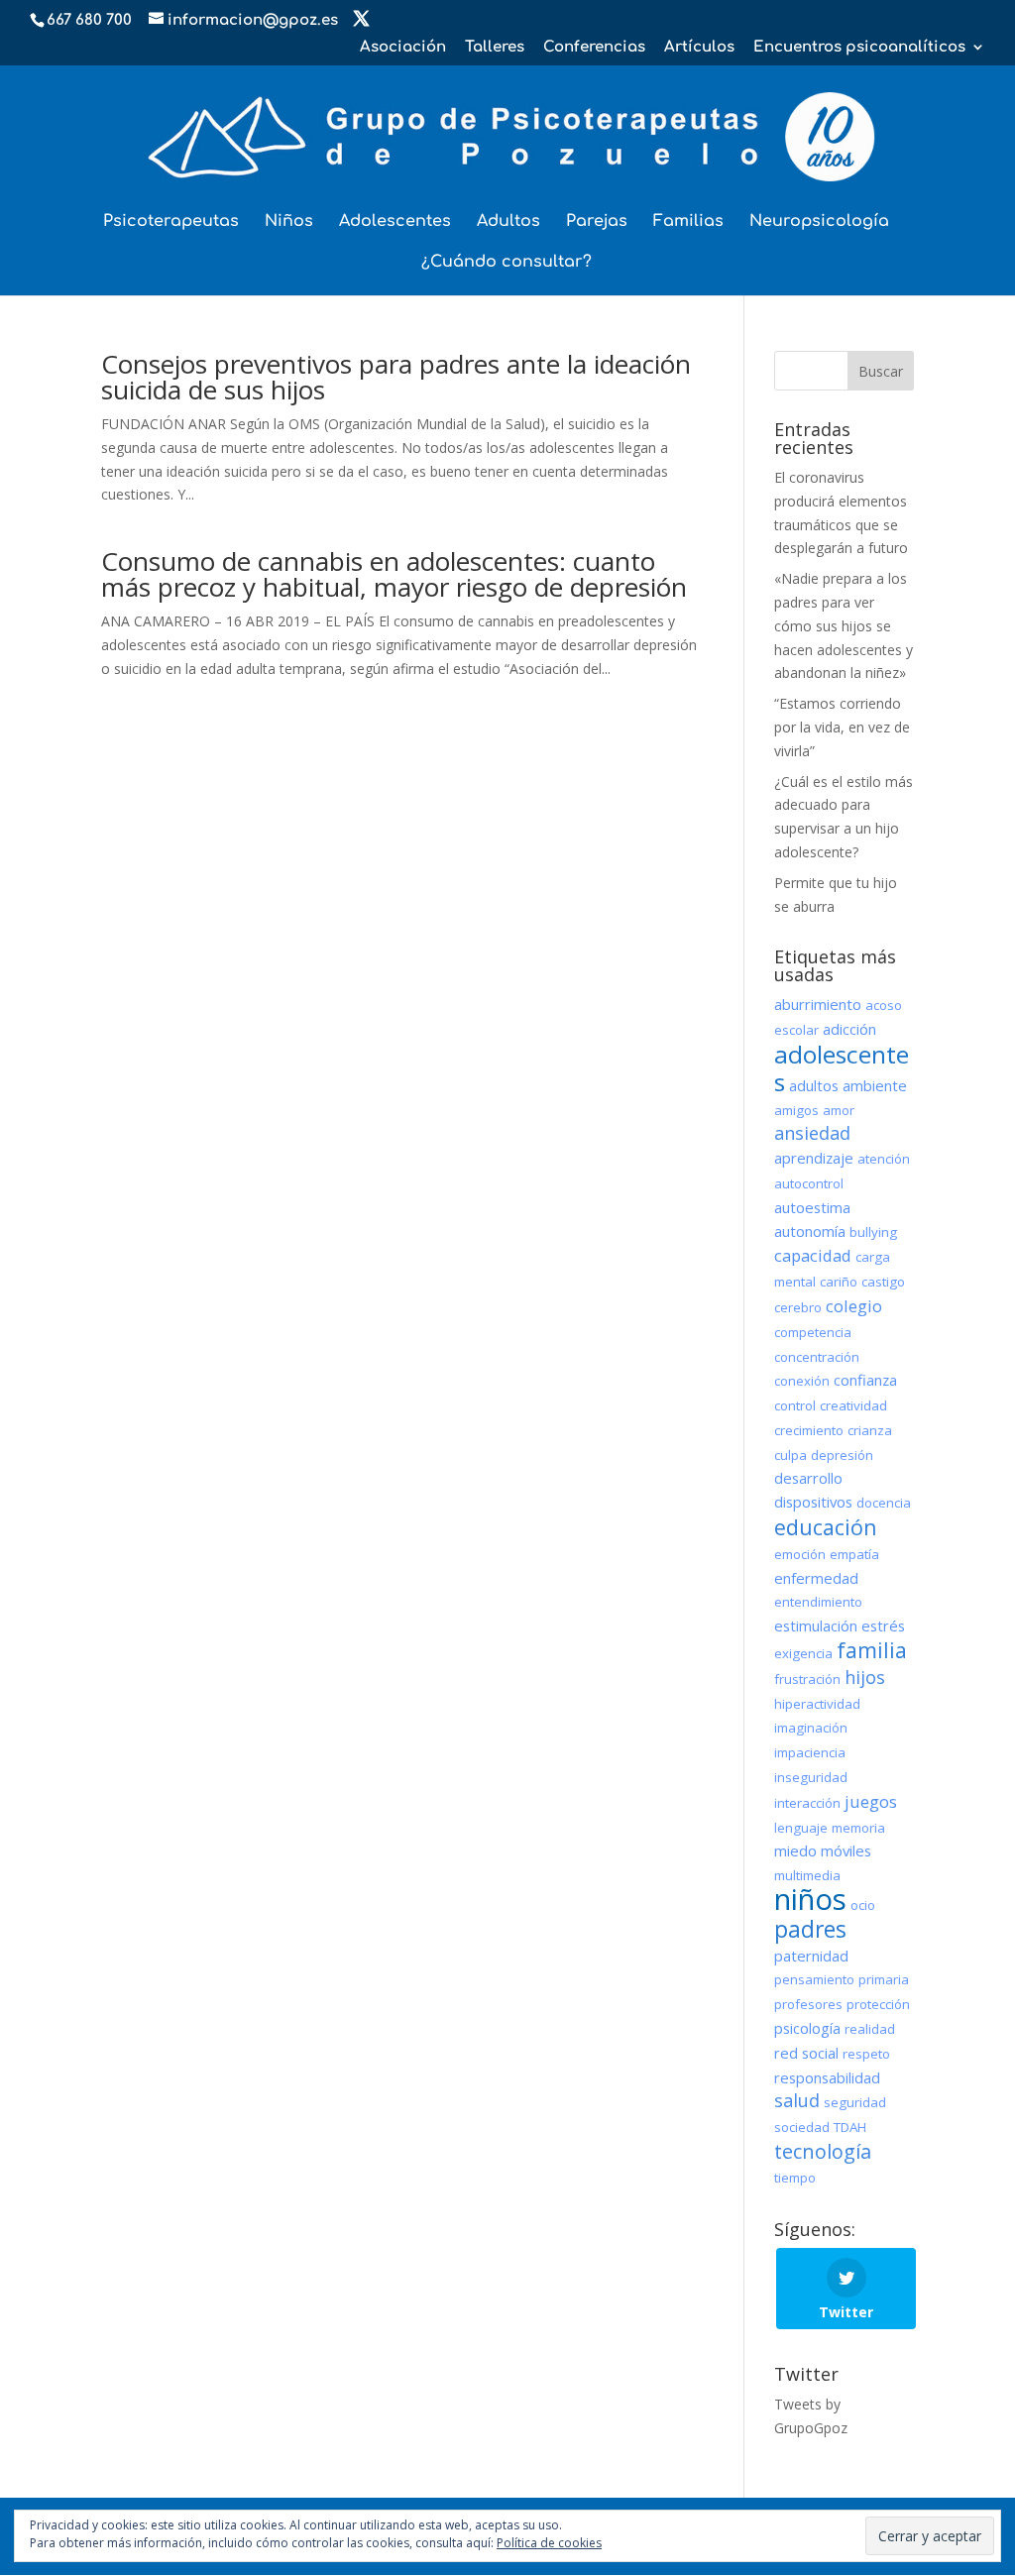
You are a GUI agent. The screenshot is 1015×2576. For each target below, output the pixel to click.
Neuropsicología (819, 222)
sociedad (802, 2127)
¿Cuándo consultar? (507, 263)
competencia (813, 1332)
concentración (817, 1357)
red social (806, 2053)
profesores (808, 2004)
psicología (807, 2028)
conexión (802, 1381)
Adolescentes (395, 222)
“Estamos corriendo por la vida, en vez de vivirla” (842, 727)
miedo (795, 1850)
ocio (863, 1905)
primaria (884, 1979)
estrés (883, 1625)
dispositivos (813, 1502)
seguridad (855, 2102)
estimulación (816, 1625)
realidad (870, 2029)
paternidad (811, 1956)
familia (872, 1650)
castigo (883, 1282)
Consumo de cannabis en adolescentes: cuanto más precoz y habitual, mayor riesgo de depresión (394, 574)
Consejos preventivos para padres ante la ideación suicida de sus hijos (396, 377)
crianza (870, 1430)
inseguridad (811, 1777)
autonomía (810, 1231)
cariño (839, 1282)
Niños (289, 222)
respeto (866, 2054)
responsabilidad (827, 2077)
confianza (865, 1380)
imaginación (811, 1728)
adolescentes (842, 1068)
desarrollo (808, 1478)
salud (797, 2100)
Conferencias (594, 48)
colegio (854, 1306)
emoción (800, 1554)
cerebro (798, 1307)
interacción (807, 1803)
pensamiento (814, 1979)
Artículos (699, 48)
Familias (688, 222)
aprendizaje (814, 1158)
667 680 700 (89, 20)
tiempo (795, 2178)
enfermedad (816, 1578)
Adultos (508, 222)
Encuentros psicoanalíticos (859, 48)
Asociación (403, 48)
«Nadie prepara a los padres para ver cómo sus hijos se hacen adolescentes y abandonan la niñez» (844, 625)
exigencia (803, 1653)
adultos (814, 1085)
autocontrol (809, 1183)
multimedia (807, 1875)
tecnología (823, 2151)
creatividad (853, 1405)
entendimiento (818, 1602)
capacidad (813, 1255)
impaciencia (810, 1752)
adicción (849, 1029)
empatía (854, 1554)
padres (810, 1929)
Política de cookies (549, 2543)
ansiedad (812, 1133)
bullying (873, 1232)
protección (878, 2004)
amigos (796, 1110)
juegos (871, 1801)
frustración (807, 1679)
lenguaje (801, 1828)
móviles (846, 1850)
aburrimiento (818, 1004)
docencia (884, 1503)
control (795, 1405)
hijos (865, 1677)
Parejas (597, 222)
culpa (790, 1455)
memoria (858, 1828)
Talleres (495, 48)
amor (839, 1110)
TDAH (850, 2127)
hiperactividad (817, 1704)
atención (884, 1159)
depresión (842, 1455)
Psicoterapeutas (171, 222)
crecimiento (809, 1430)
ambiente (875, 1085)
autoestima (812, 1207)
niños (810, 1899)
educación (826, 1527)
